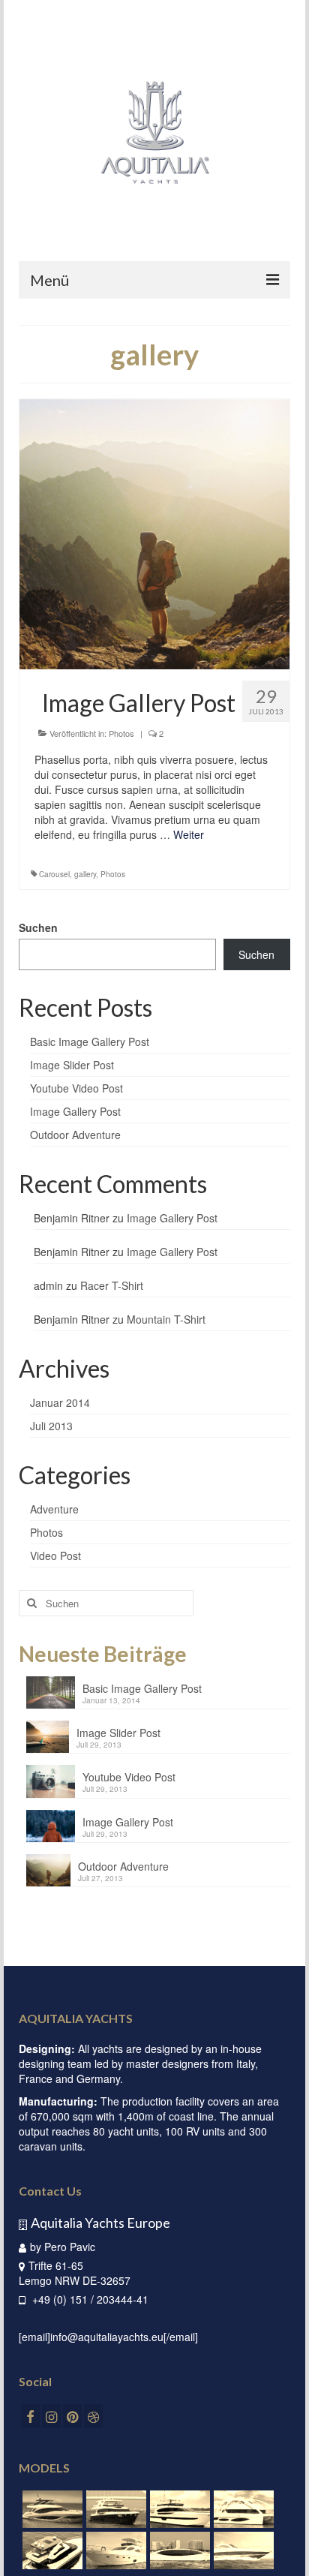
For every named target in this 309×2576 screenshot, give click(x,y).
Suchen (38, 927)
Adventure (54, 1509)
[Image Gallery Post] (154, 534)
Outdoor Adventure (75, 1135)
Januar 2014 (60, 1402)
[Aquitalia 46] (242, 2550)
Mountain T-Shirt (166, 1319)
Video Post (55, 1556)
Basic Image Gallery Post (90, 1042)
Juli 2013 (51, 1426)
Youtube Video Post (76, 1088)
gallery (85, 874)
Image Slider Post (72, 1065)
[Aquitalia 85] (178, 2509)
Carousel (54, 874)
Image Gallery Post (75, 1111)
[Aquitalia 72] (242, 2509)
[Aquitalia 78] (51, 2509)
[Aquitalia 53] (178, 2550)
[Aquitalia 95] (114, 2509)
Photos (121, 733)
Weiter (189, 834)
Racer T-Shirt (112, 1285)
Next (273, 535)
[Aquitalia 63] (114, 2550)
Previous (36, 535)
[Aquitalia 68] (51, 2550)
